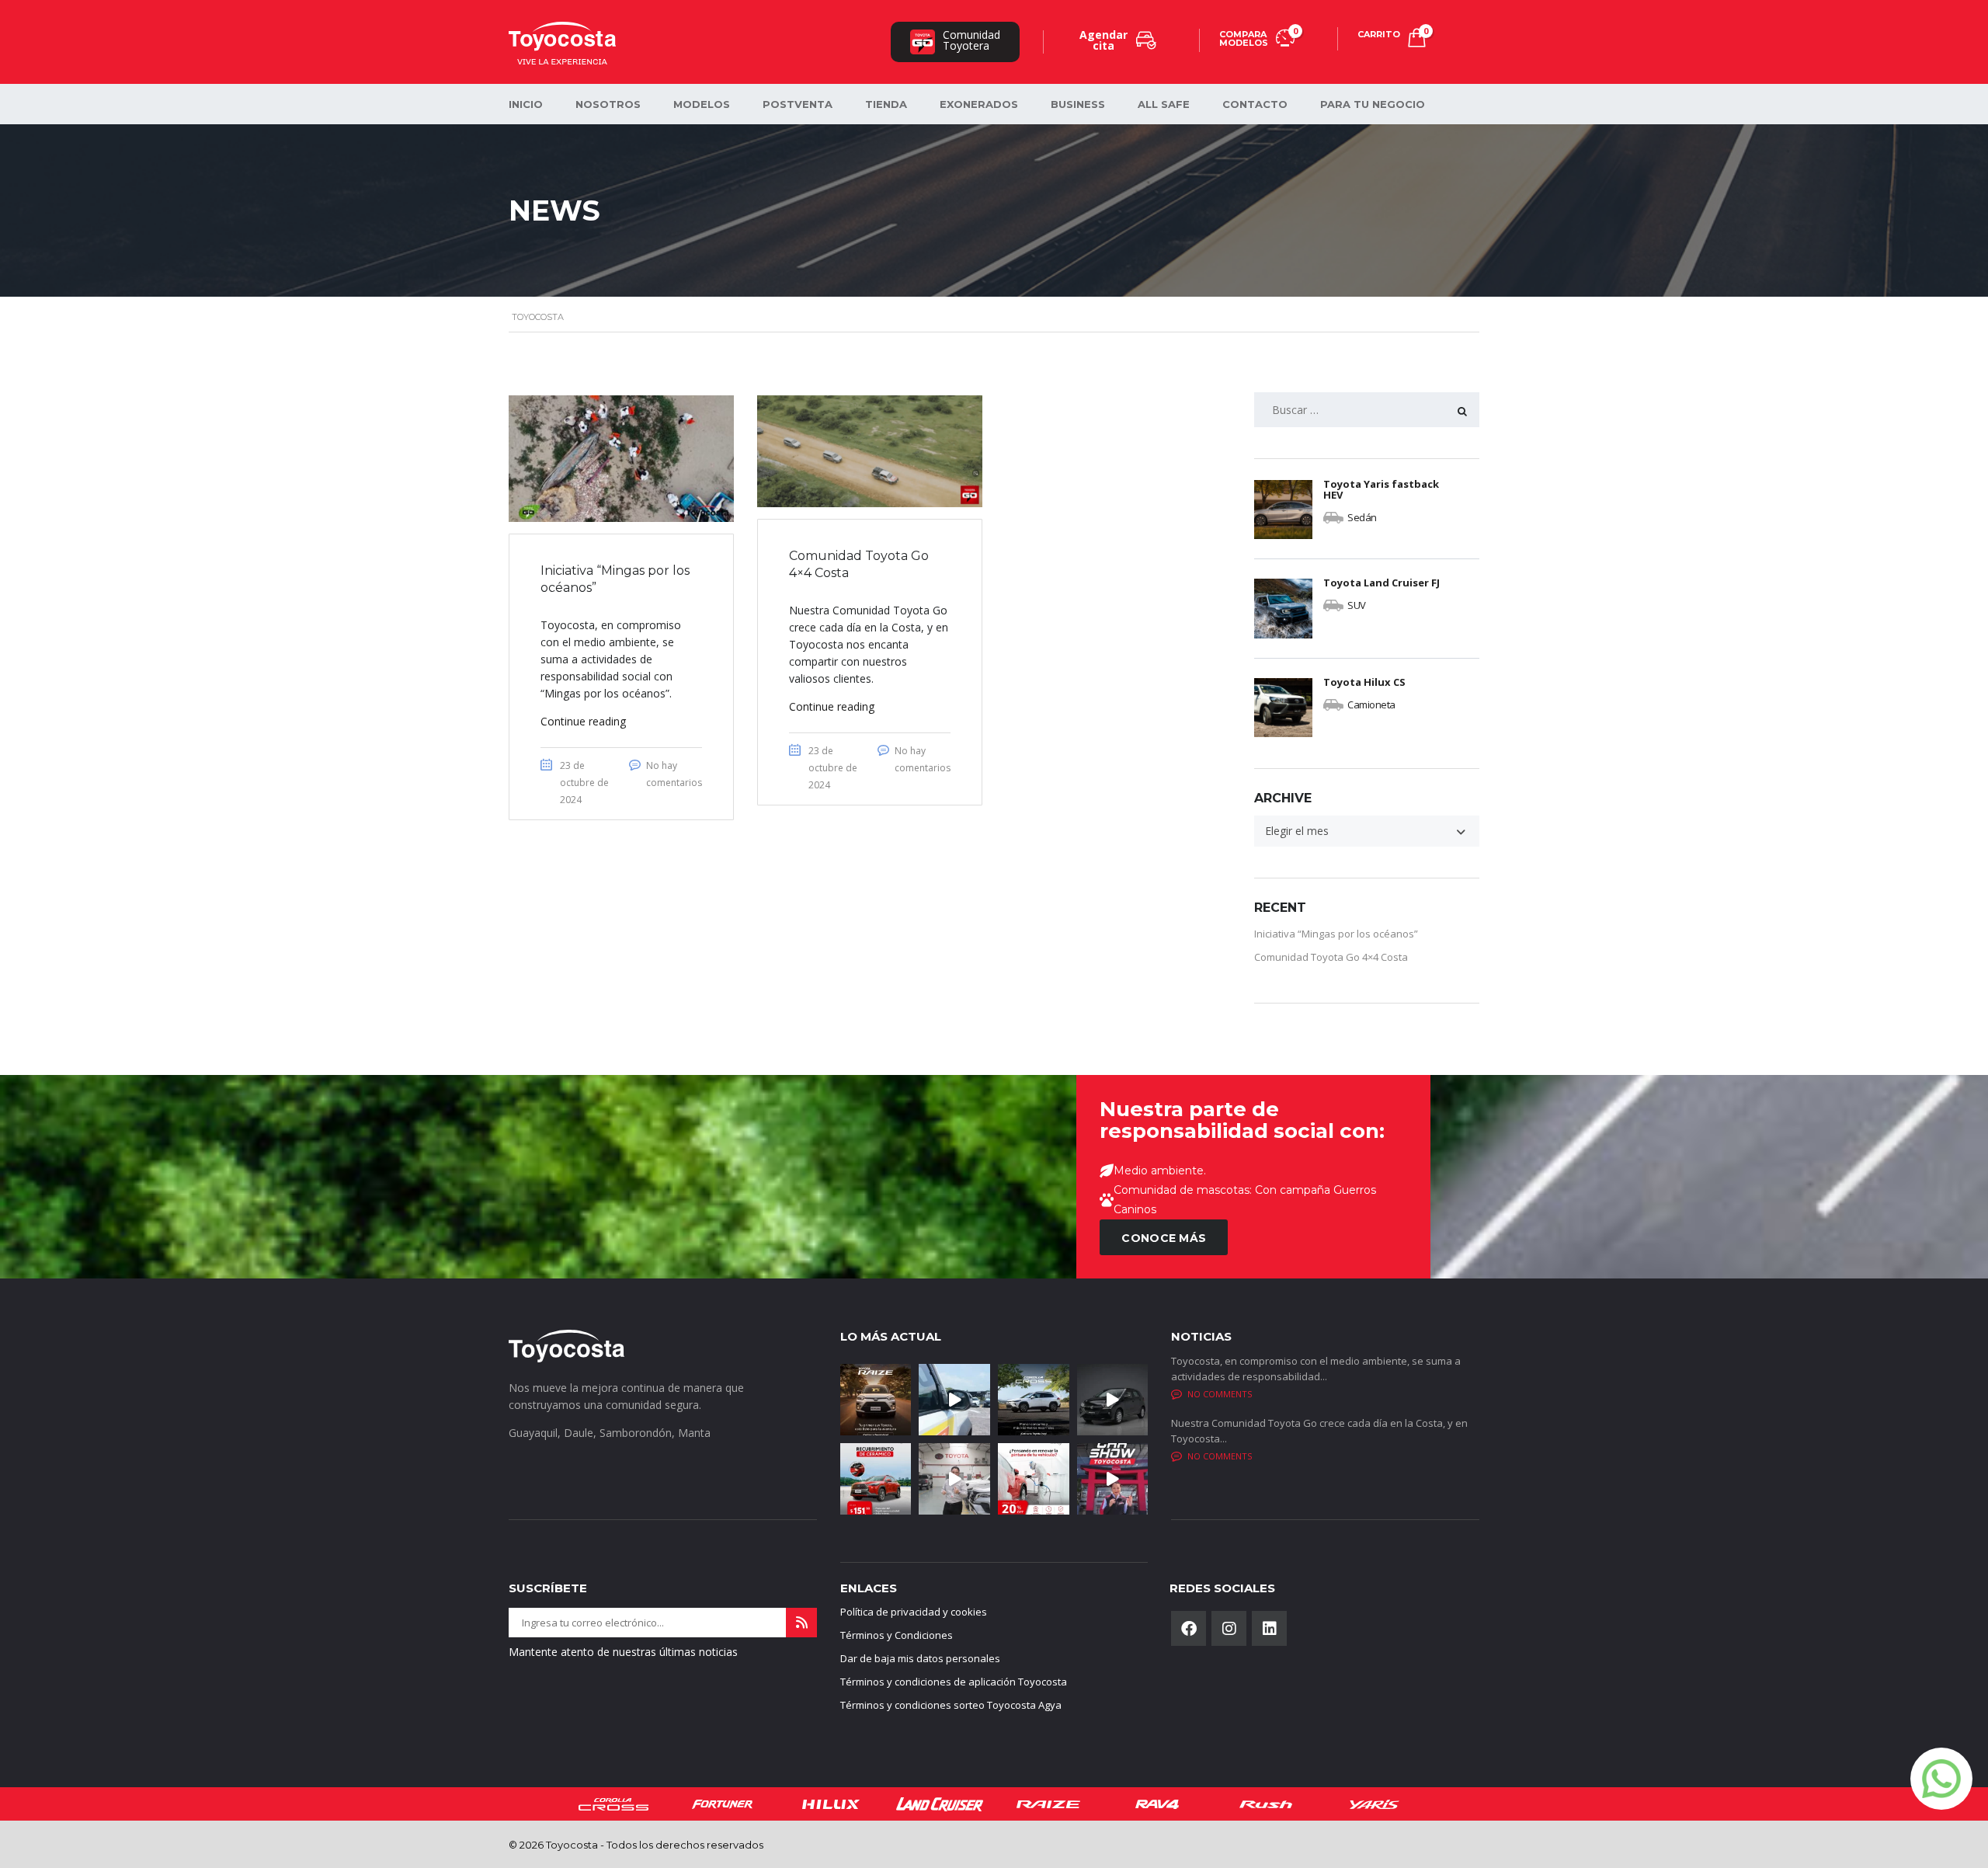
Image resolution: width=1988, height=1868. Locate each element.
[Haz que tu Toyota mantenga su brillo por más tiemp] (876, 1479)
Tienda (886, 104)
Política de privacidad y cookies (914, 1612)
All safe (1164, 104)
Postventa (798, 104)
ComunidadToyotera (971, 40)
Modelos (702, 104)
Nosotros (608, 104)
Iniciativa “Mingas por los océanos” (1336, 934)
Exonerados (979, 104)
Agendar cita (1103, 40)
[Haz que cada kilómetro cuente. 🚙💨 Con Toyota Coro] (1034, 1400)
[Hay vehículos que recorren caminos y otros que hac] (954, 1400)
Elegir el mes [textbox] (1297, 831)
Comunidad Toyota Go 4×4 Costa (1331, 957)
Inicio (526, 104)
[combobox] (1367, 831)
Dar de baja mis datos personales (920, 1658)
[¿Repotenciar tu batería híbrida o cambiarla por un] (954, 1479)
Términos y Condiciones (897, 1635)
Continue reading (583, 721)
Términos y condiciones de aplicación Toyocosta (954, 1682)
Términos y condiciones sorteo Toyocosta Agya (951, 1705)
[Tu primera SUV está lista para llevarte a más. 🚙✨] (876, 1400)
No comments (1220, 1394)
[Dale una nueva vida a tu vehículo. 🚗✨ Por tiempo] (1034, 1479)
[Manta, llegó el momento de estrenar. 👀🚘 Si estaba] (1113, 1479)
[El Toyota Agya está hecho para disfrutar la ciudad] (1113, 1400)
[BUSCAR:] (1367, 410)
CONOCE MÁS (1164, 1238)
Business (1078, 104)
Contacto (1255, 104)
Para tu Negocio (1373, 104)
